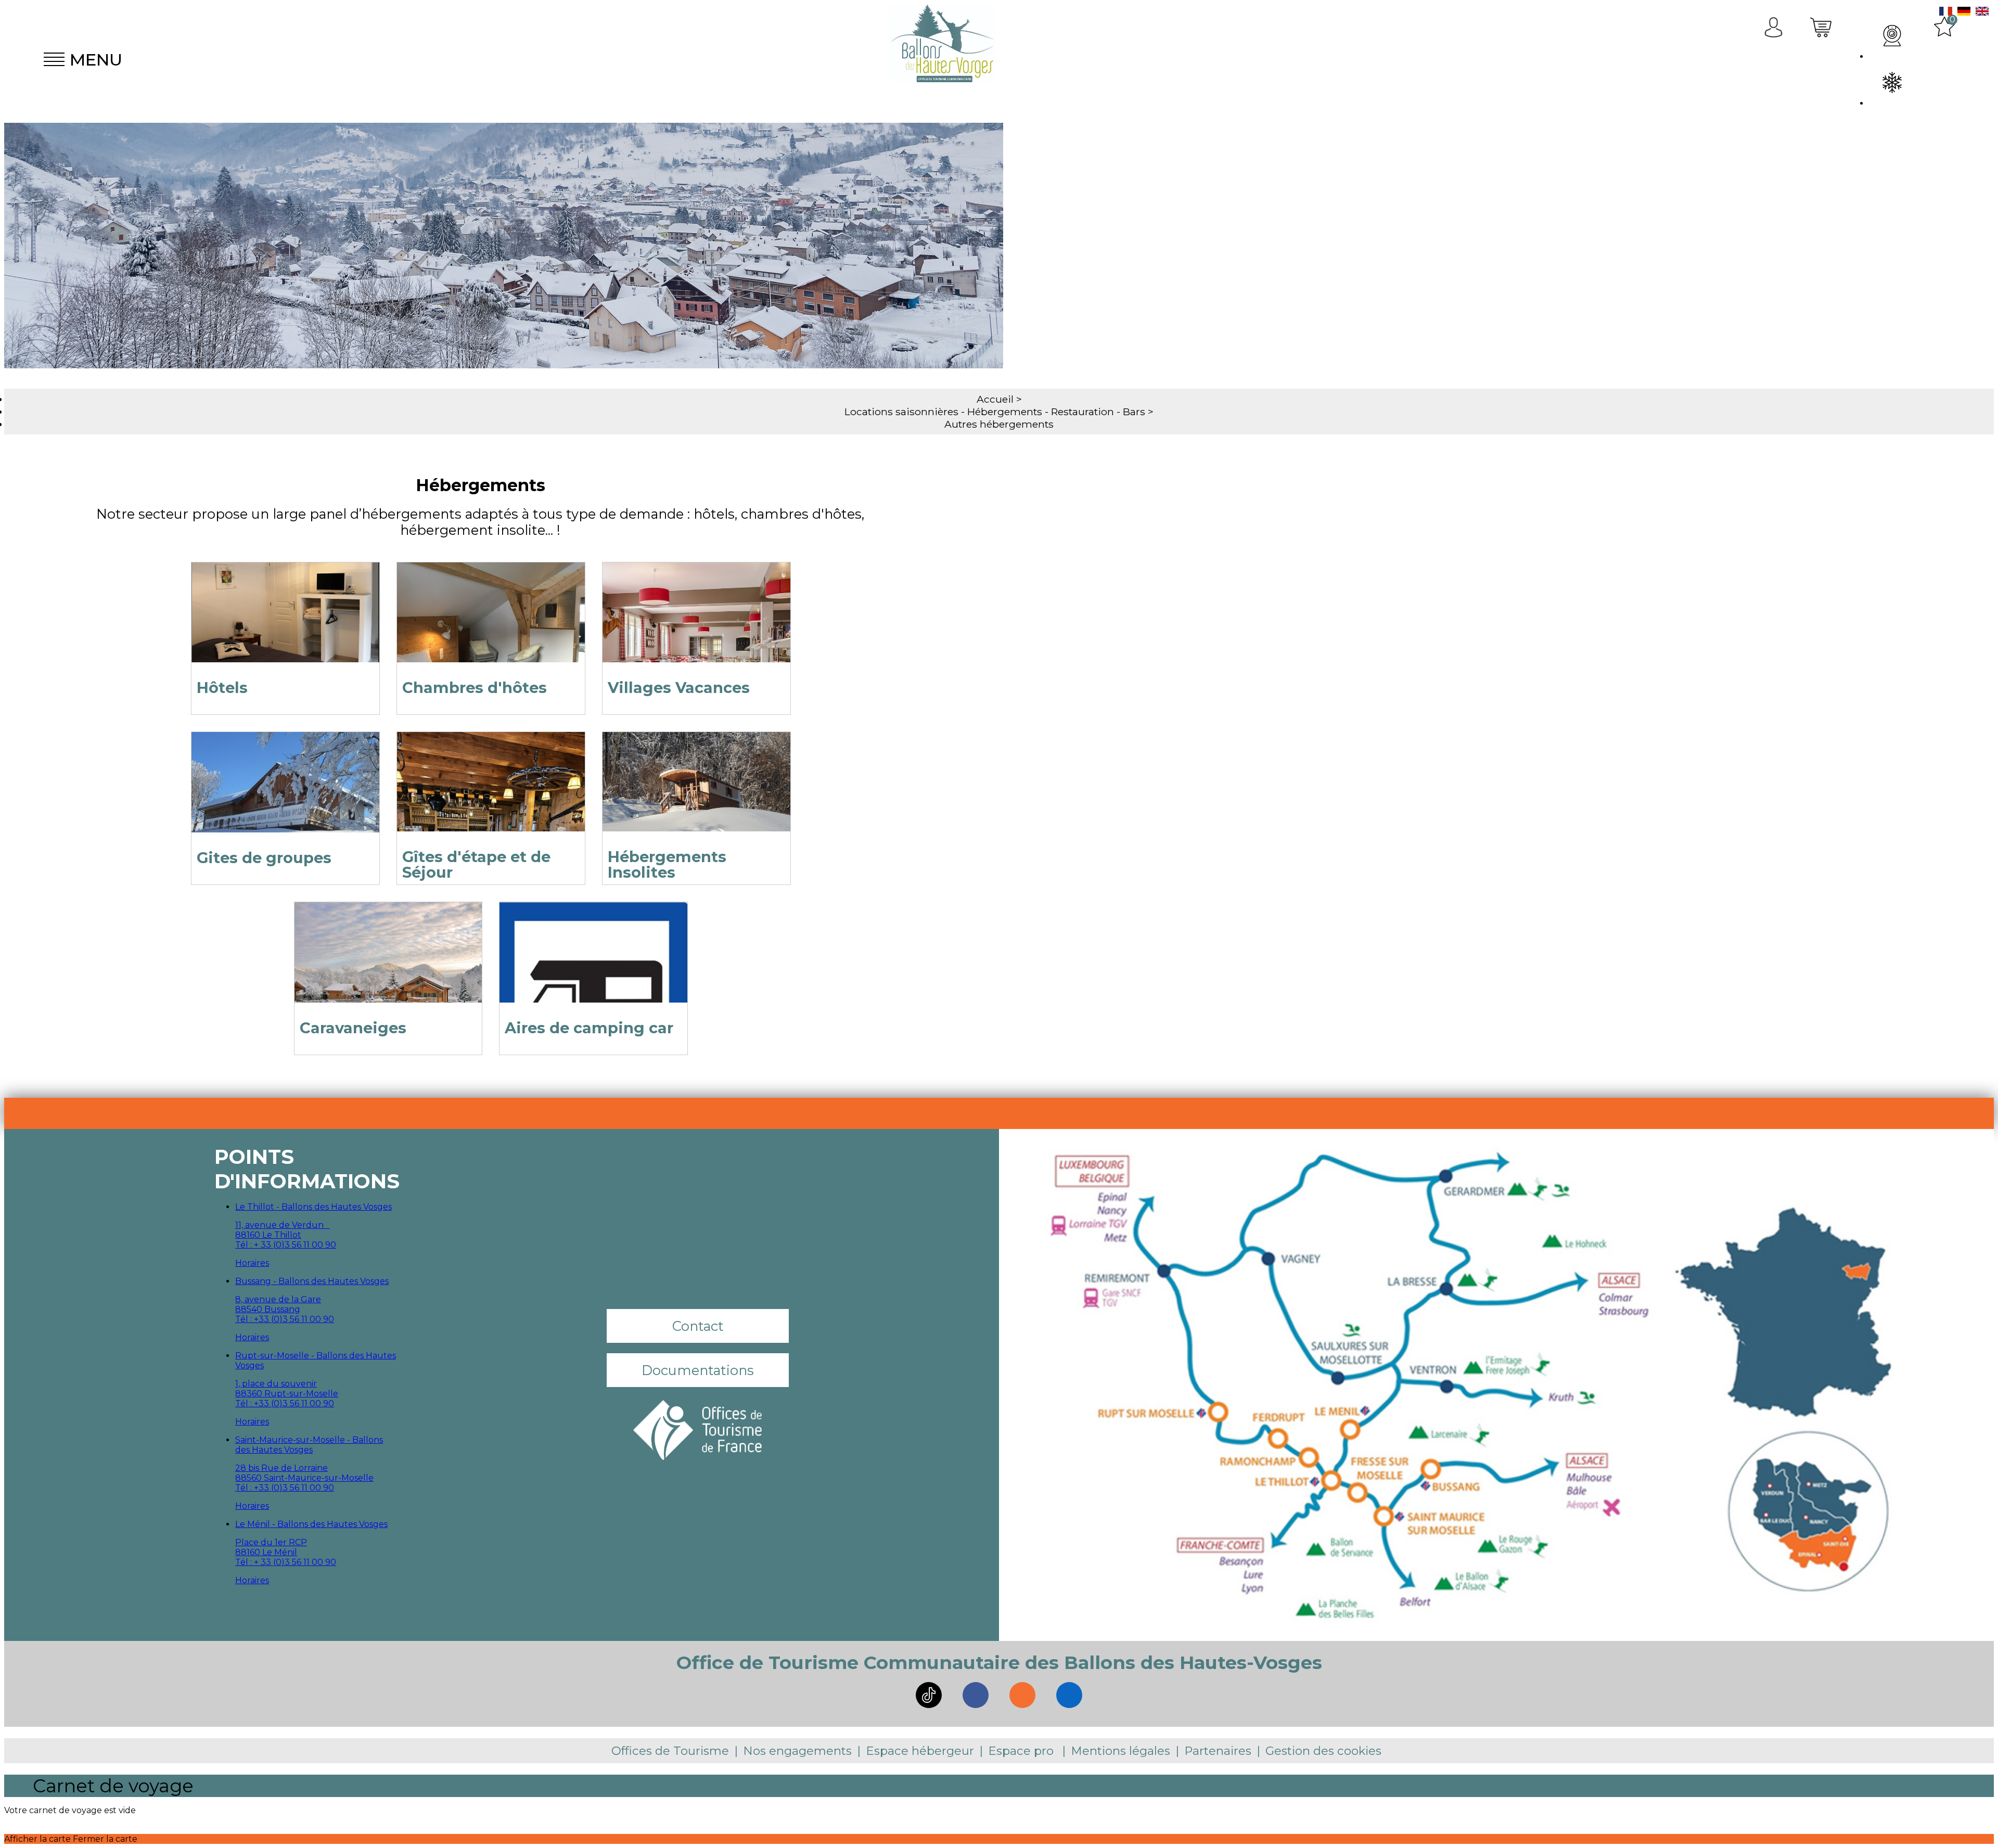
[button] (1822, 59)
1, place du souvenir (276, 1384)
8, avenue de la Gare (278, 1299)
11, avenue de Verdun (283, 1225)
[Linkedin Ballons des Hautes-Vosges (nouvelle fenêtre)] (1069, 1695)
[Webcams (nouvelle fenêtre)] (1892, 36)
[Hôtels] (285, 625)
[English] (1982, 13)
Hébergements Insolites (667, 864)
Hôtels (222, 688)
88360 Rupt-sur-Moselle (287, 1394)
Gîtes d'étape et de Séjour (476, 864)
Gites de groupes (264, 858)
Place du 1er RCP (271, 1542)
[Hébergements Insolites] (696, 795)
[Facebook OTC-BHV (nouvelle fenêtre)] (976, 1695)
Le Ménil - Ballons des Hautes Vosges (311, 1524)
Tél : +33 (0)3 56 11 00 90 (285, 1319)
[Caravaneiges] (388, 965)
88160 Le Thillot (268, 1235)
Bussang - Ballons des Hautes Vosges (312, 1281)
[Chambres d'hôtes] (491, 625)
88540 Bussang (268, 1309)
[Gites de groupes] (285, 795)
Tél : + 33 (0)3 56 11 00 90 (286, 1245)
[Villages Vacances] (696, 625)
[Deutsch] (1964, 13)
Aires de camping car (589, 1028)
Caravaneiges (353, 1028)
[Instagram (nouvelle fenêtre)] (1022, 1695)
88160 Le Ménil (266, 1552)
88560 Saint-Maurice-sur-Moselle (304, 1478)
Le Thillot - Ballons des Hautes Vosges (313, 1207)
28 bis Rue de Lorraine (281, 1468)
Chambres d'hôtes (475, 688)
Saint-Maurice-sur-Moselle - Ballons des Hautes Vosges (309, 1445)
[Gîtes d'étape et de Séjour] (491, 795)
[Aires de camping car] (593, 965)
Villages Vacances (679, 688)
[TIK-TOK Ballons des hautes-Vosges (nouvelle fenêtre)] (929, 1695)
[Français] (1946, 13)
